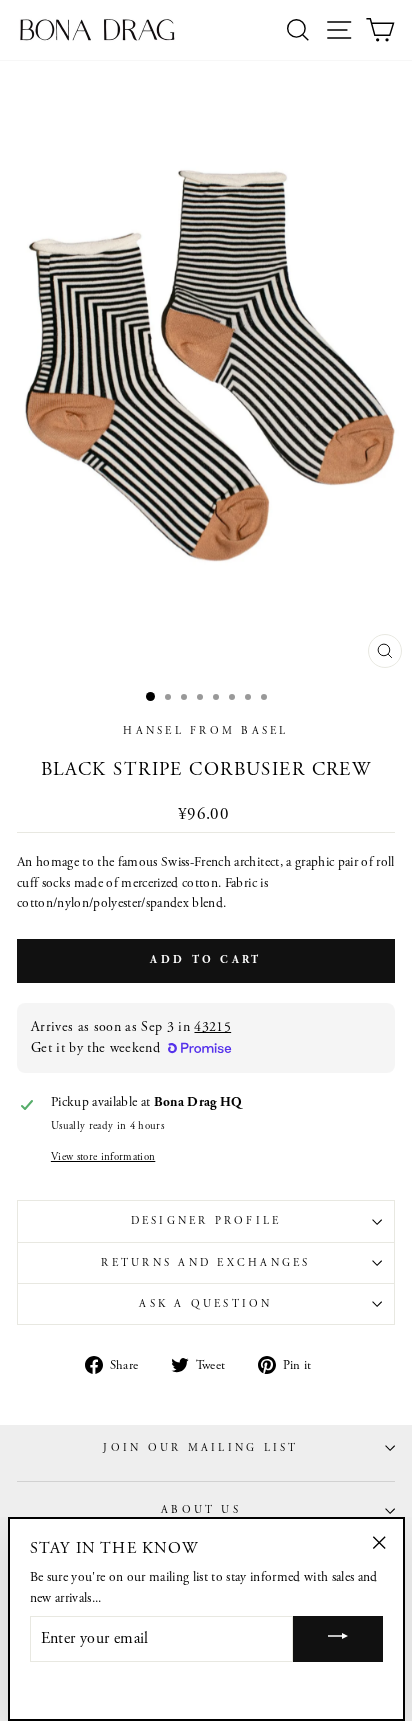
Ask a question (205, 1304)
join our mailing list (200, 1448)
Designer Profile (206, 1221)
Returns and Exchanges (205, 1263)
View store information (103, 1157)
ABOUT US (201, 1510)
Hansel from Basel (205, 731)
